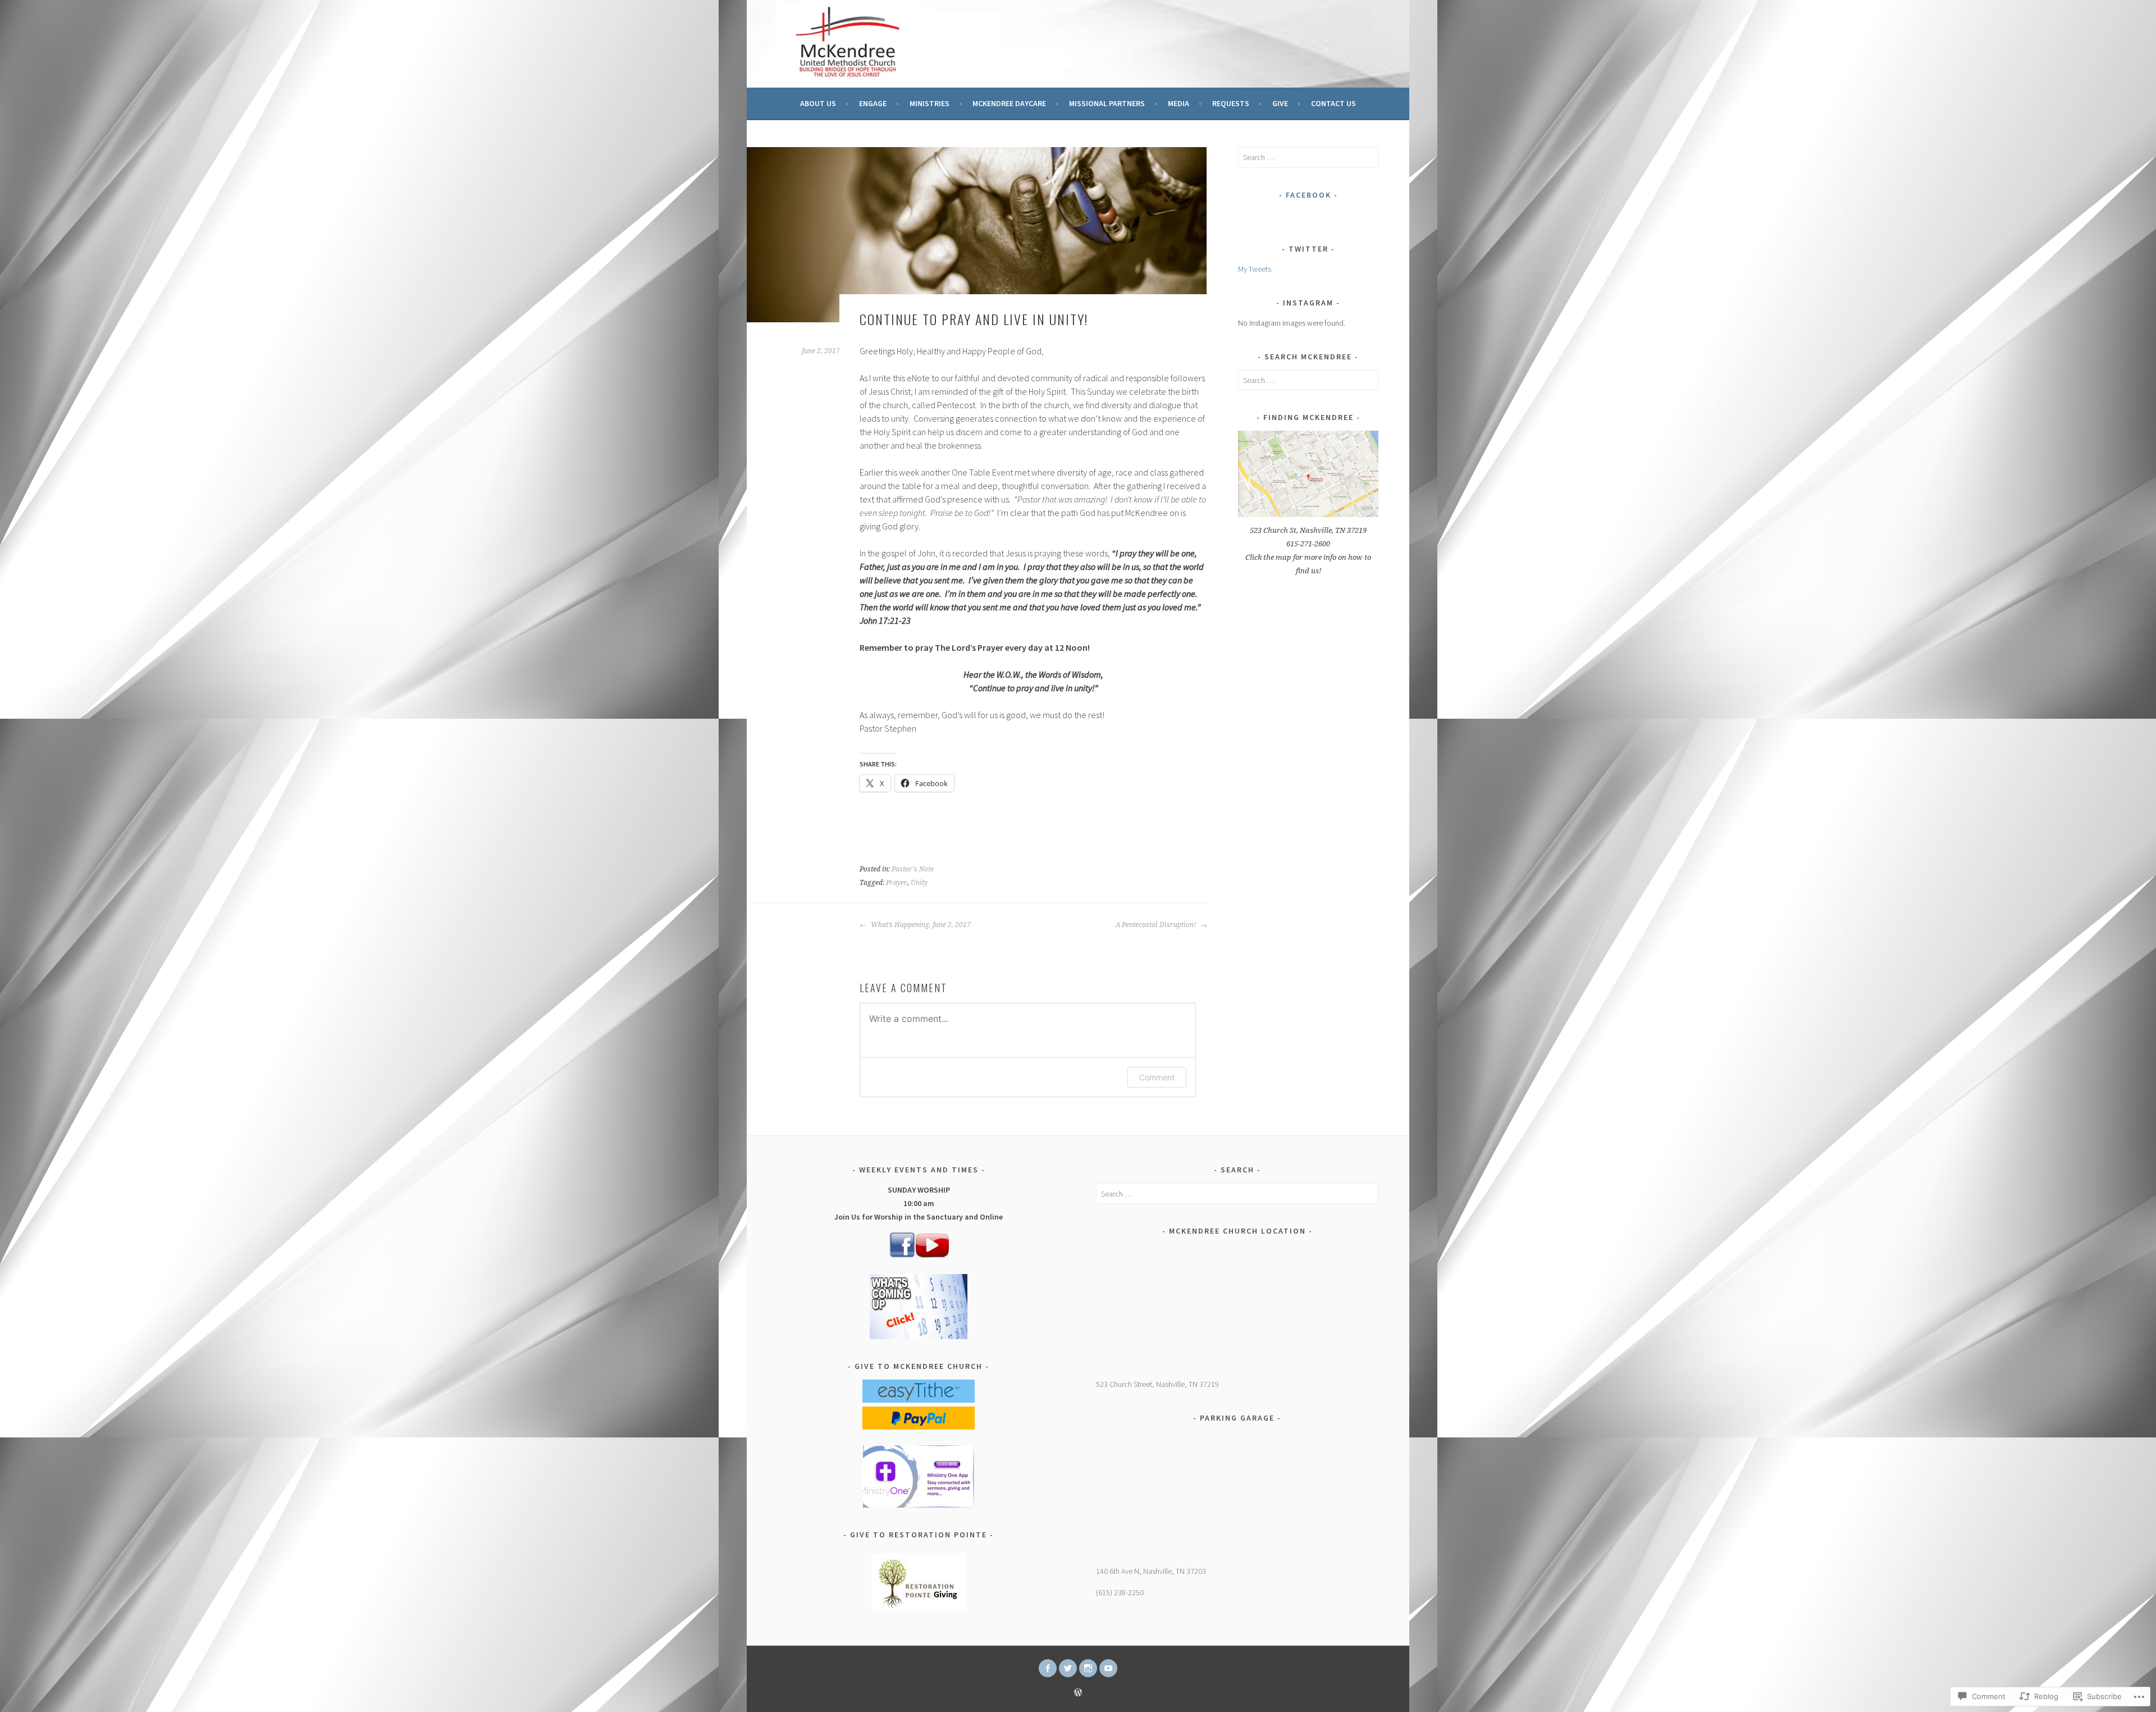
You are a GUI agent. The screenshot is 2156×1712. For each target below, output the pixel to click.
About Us (818, 103)
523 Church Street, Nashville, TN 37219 (1157, 1384)
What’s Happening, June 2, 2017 (920, 925)
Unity (919, 883)
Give (1280, 103)
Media (1179, 103)
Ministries (929, 103)
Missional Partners (1107, 103)
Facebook (1308, 195)
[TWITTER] (1068, 1668)
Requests (1231, 103)
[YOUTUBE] (1108, 1668)
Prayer (897, 883)
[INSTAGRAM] (1088, 1668)
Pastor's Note (913, 869)
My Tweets (1255, 269)
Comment (1157, 1077)
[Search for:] (1308, 157)
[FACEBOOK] (1048, 1668)
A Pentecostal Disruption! (1157, 925)
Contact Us (1333, 103)
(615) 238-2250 (1120, 1592)
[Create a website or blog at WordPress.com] (1078, 1693)
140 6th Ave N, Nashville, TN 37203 (1151, 1571)
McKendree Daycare (1009, 103)
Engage (873, 103)
